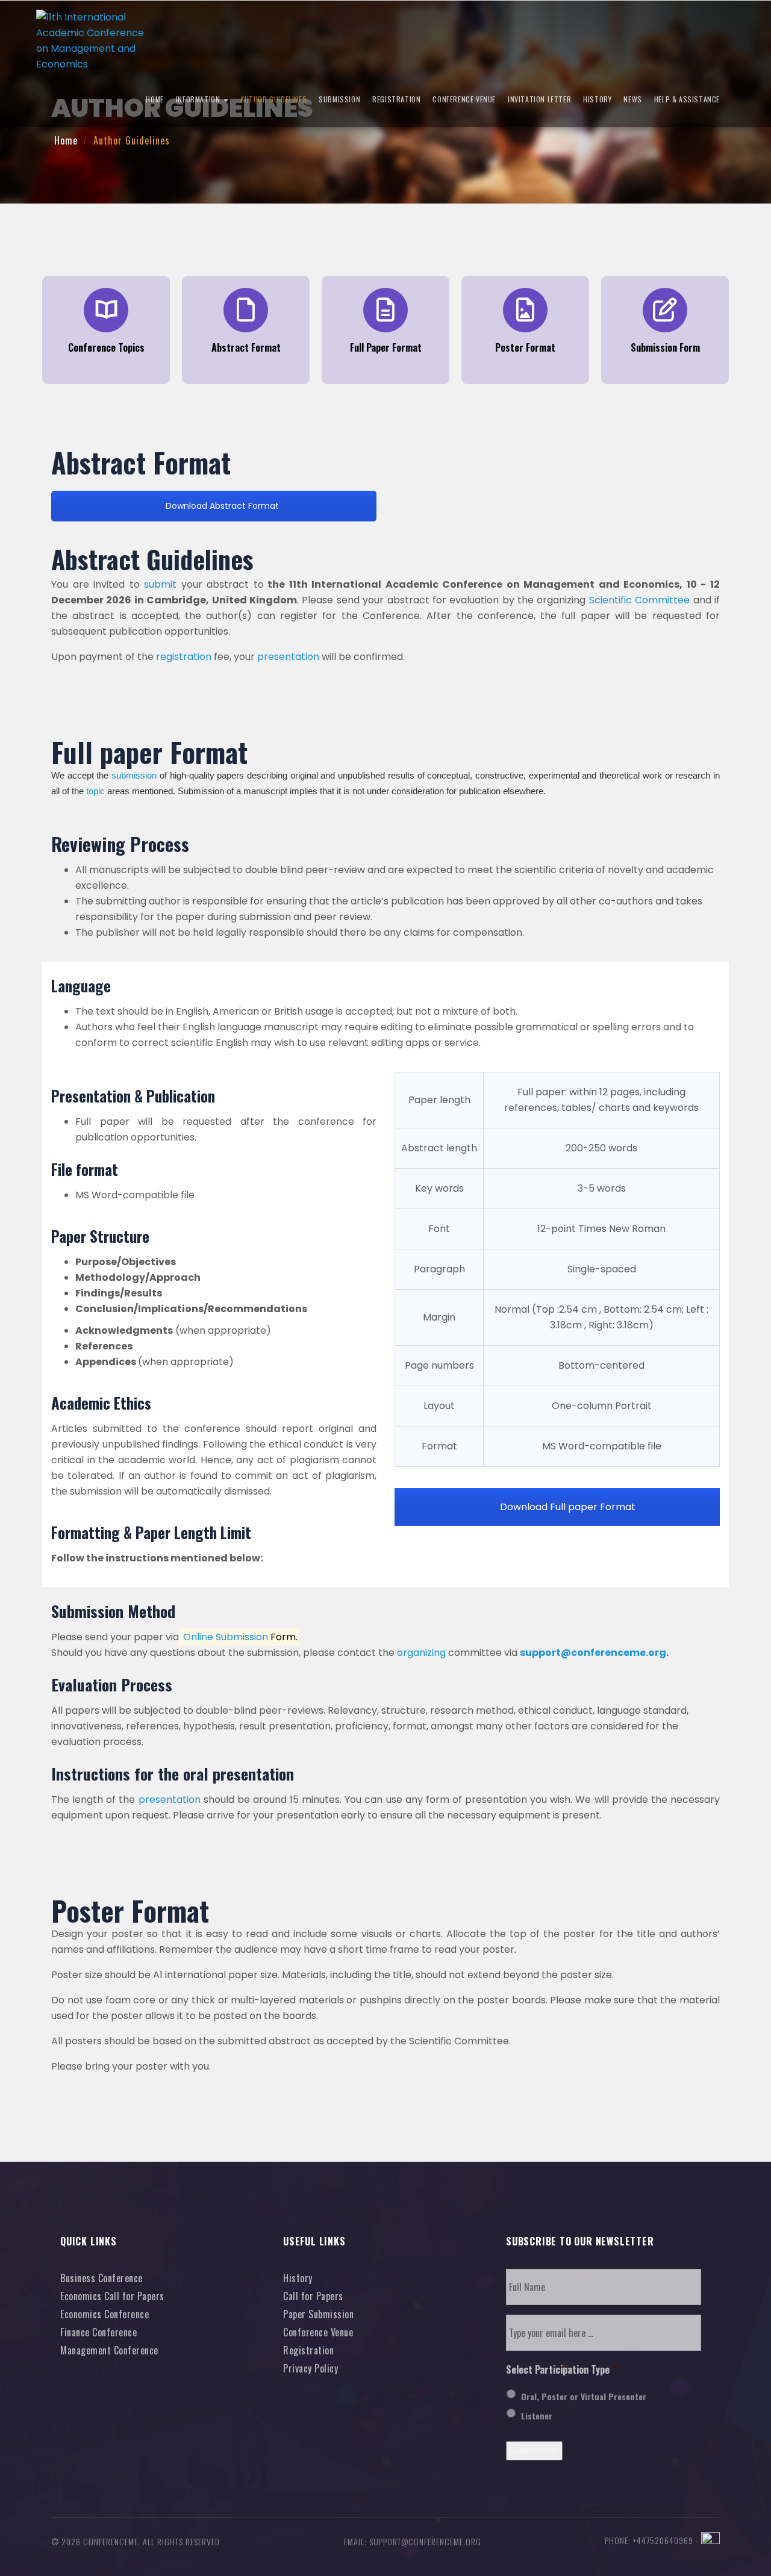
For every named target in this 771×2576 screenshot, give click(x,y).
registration (184, 657)
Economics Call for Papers (112, 2296)
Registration (396, 99)
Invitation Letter (539, 99)
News (632, 99)
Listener (537, 2416)
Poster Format (525, 347)
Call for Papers (313, 2296)
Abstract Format (246, 347)
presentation (288, 657)
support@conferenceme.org (593, 1653)
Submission (339, 99)
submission (134, 776)
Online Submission (226, 1637)
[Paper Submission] (665, 310)
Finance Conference (98, 2332)
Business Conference (101, 2278)
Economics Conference (105, 2314)
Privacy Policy (311, 2368)
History (597, 99)
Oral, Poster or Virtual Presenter (584, 2396)
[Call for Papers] (106, 310)
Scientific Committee (639, 600)
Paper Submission (318, 2314)
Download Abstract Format (221, 506)
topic (95, 791)
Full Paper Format (386, 347)
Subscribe (534, 2450)
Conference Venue (464, 99)
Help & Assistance (687, 99)
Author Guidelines (273, 99)
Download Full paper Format (567, 1507)
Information (199, 99)
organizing (421, 1653)
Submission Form (665, 347)
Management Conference (109, 2350)
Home (155, 99)
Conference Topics (106, 347)
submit (160, 584)
